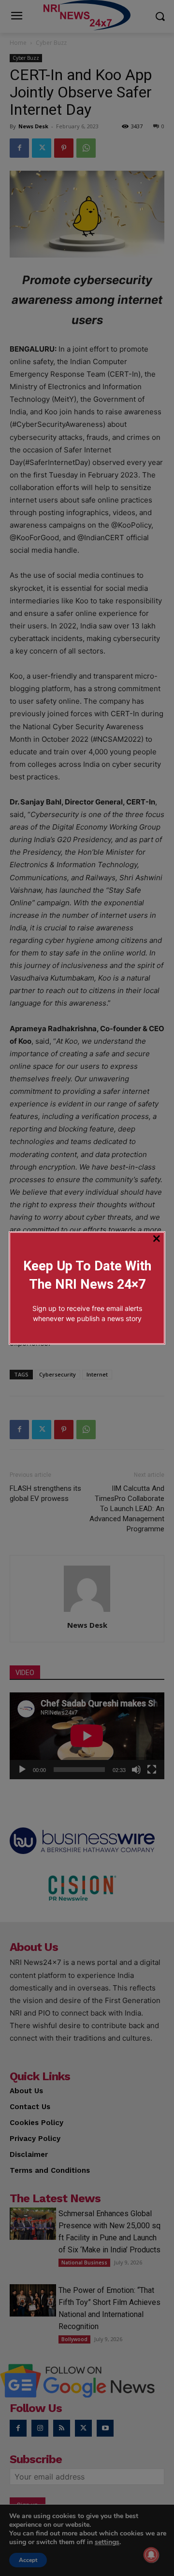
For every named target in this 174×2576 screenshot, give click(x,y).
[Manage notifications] (151, 2555)
